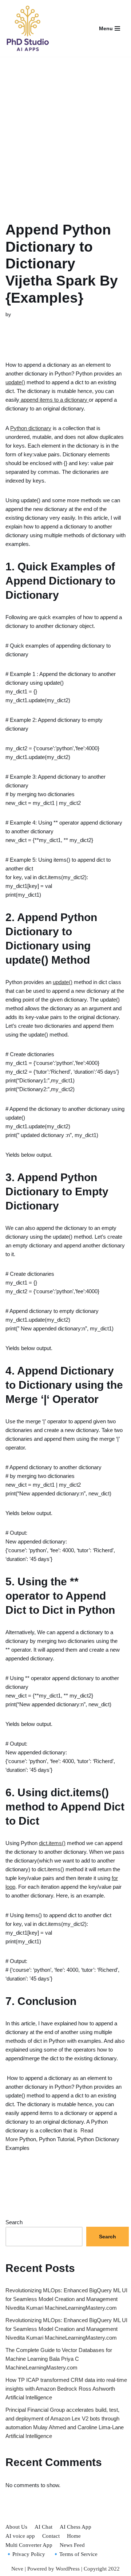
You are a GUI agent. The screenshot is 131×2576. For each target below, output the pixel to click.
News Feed (72, 2545)
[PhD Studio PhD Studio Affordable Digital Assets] (27, 28)
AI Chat (43, 2527)
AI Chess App (76, 2527)
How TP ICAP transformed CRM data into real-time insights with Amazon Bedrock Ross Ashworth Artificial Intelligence (66, 2389)
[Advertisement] (65, 130)
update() (15, 382)
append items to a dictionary (54, 400)
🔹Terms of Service (75, 2554)
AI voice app (20, 2536)
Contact (51, 2536)
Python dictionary (31, 428)
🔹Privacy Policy (25, 2554)
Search (14, 2222)
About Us (16, 2527)
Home (74, 2536)
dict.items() (52, 1843)
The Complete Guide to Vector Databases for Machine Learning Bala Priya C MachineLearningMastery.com (59, 2359)
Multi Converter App (29, 2545)
